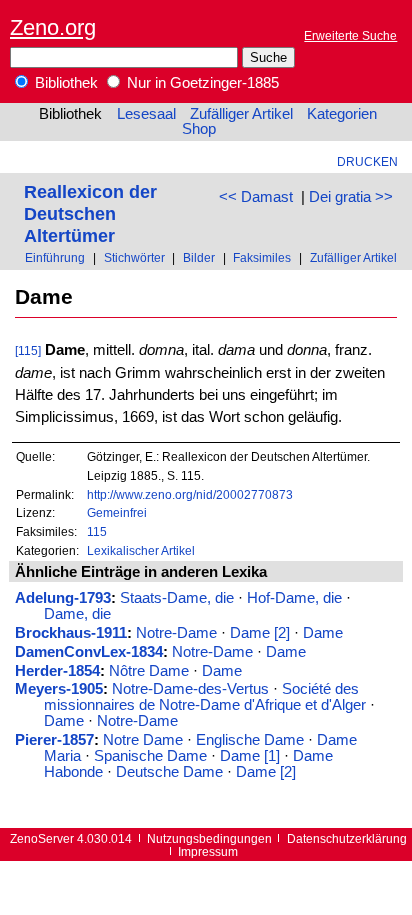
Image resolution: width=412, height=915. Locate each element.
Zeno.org (53, 27)
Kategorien (342, 114)
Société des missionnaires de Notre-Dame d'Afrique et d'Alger (205, 697)
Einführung (55, 257)
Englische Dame (250, 740)
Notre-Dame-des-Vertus (190, 689)
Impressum (208, 851)
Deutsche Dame (169, 772)
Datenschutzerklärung (347, 838)
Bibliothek (64, 83)
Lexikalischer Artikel (141, 550)
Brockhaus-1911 (71, 633)
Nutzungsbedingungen (209, 838)
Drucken (367, 161)
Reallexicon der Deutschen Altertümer (90, 213)
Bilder (199, 257)
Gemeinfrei (117, 512)
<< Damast (256, 197)
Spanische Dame (150, 756)
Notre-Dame (176, 633)
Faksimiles (262, 257)
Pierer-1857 (54, 740)
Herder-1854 (57, 671)
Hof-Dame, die (294, 598)
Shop (199, 129)
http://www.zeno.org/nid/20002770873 (190, 494)
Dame (323, 633)
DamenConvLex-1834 (89, 652)
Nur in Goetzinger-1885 (201, 83)
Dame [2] (260, 633)
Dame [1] (250, 756)
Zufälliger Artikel (241, 114)
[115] (28, 350)
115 (97, 531)
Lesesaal (146, 114)
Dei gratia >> (351, 197)
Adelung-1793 (63, 598)
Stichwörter (134, 257)
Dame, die (77, 614)
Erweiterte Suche (350, 35)
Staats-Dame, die (177, 598)
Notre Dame (143, 740)
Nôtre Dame (149, 671)
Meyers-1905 (59, 689)
